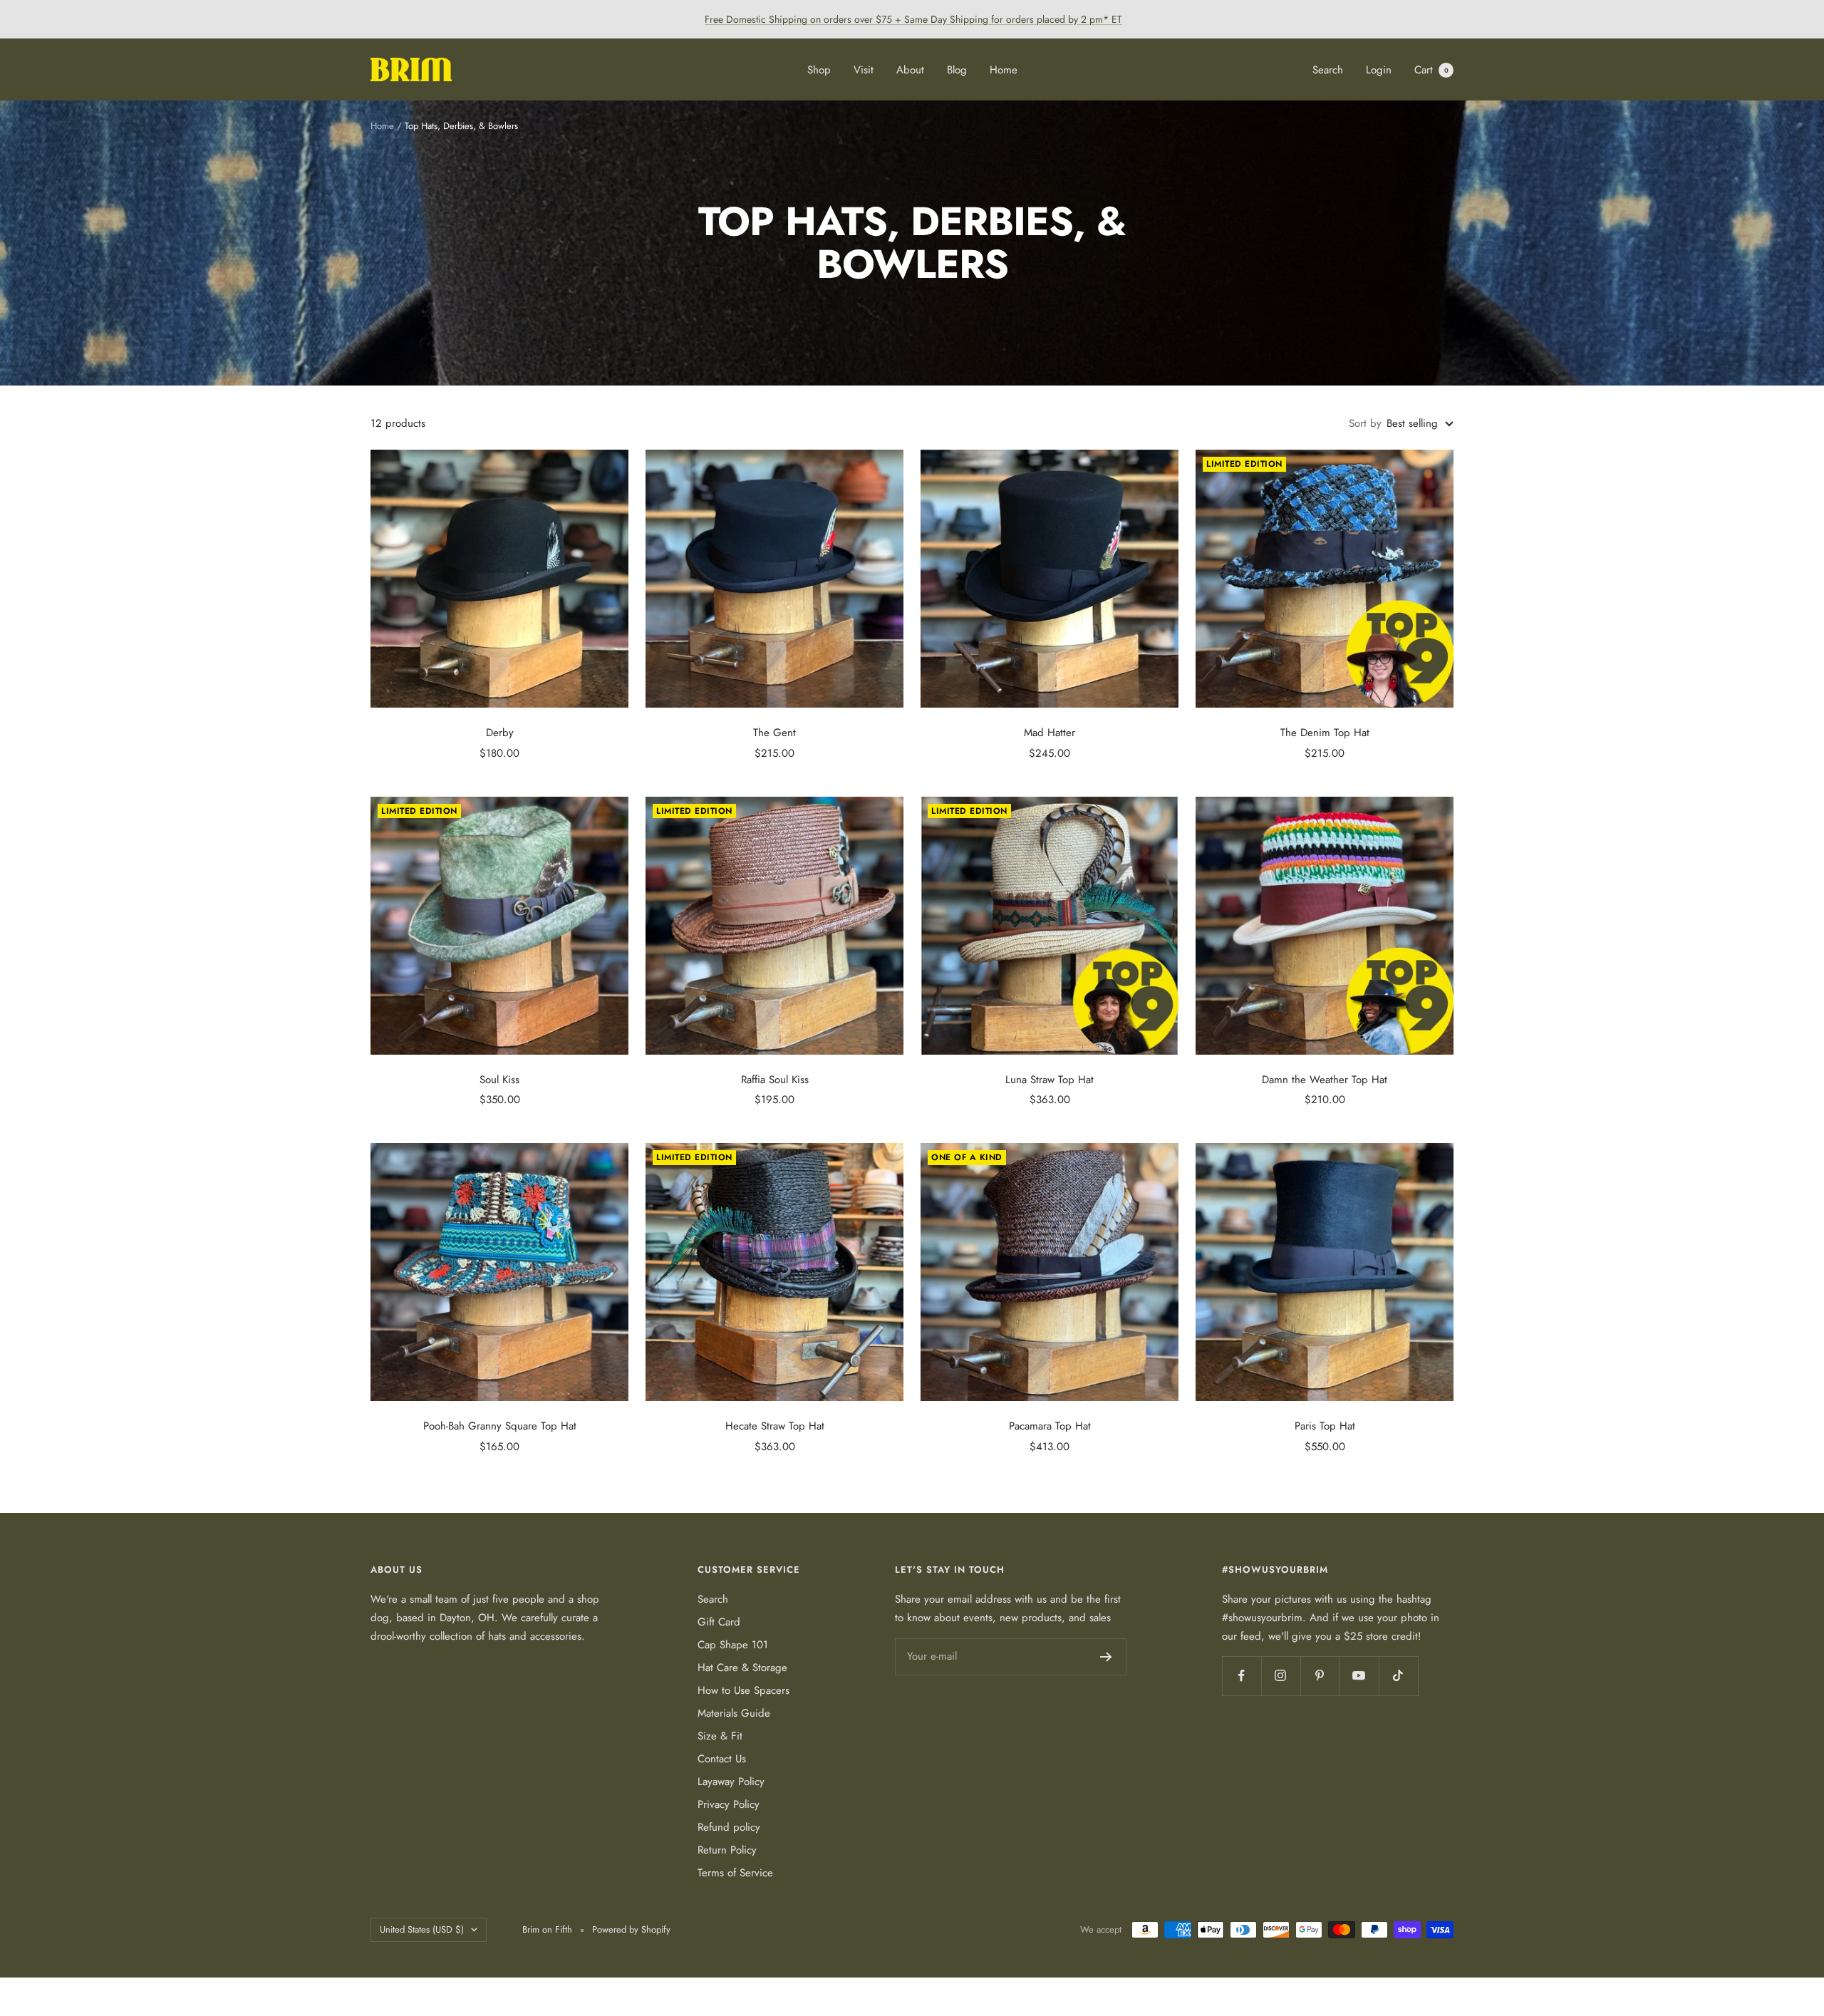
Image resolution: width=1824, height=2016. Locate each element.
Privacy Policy (729, 1804)
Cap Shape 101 (733, 1645)
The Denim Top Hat (1325, 733)
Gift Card (719, 1622)
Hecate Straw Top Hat (775, 1426)
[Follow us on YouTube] (1359, 1676)
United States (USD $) (422, 1929)
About (910, 70)
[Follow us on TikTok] (1398, 1676)
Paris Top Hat (1325, 1426)
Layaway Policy (731, 1782)
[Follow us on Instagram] (1281, 1676)
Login (1379, 70)
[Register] (1106, 1657)
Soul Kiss (499, 1080)
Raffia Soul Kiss (775, 1080)
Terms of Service (735, 1873)
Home (1004, 70)
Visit (864, 70)
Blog (957, 70)
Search (1328, 70)
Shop (819, 70)
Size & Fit (720, 1736)
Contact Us (722, 1759)
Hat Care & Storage (742, 1668)
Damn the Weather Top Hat (1325, 1080)
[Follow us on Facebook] (1242, 1676)
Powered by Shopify (631, 1929)
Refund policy (729, 1827)
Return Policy (727, 1850)
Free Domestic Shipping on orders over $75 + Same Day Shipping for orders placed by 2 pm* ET (913, 19)
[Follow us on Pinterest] (1320, 1676)
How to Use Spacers (743, 1690)
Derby (500, 733)
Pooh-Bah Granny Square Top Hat (500, 1426)
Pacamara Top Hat (1050, 1426)
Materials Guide (734, 1713)
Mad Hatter (1050, 733)
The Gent (774, 733)
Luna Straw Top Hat (1050, 1080)
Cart (1431, 70)
